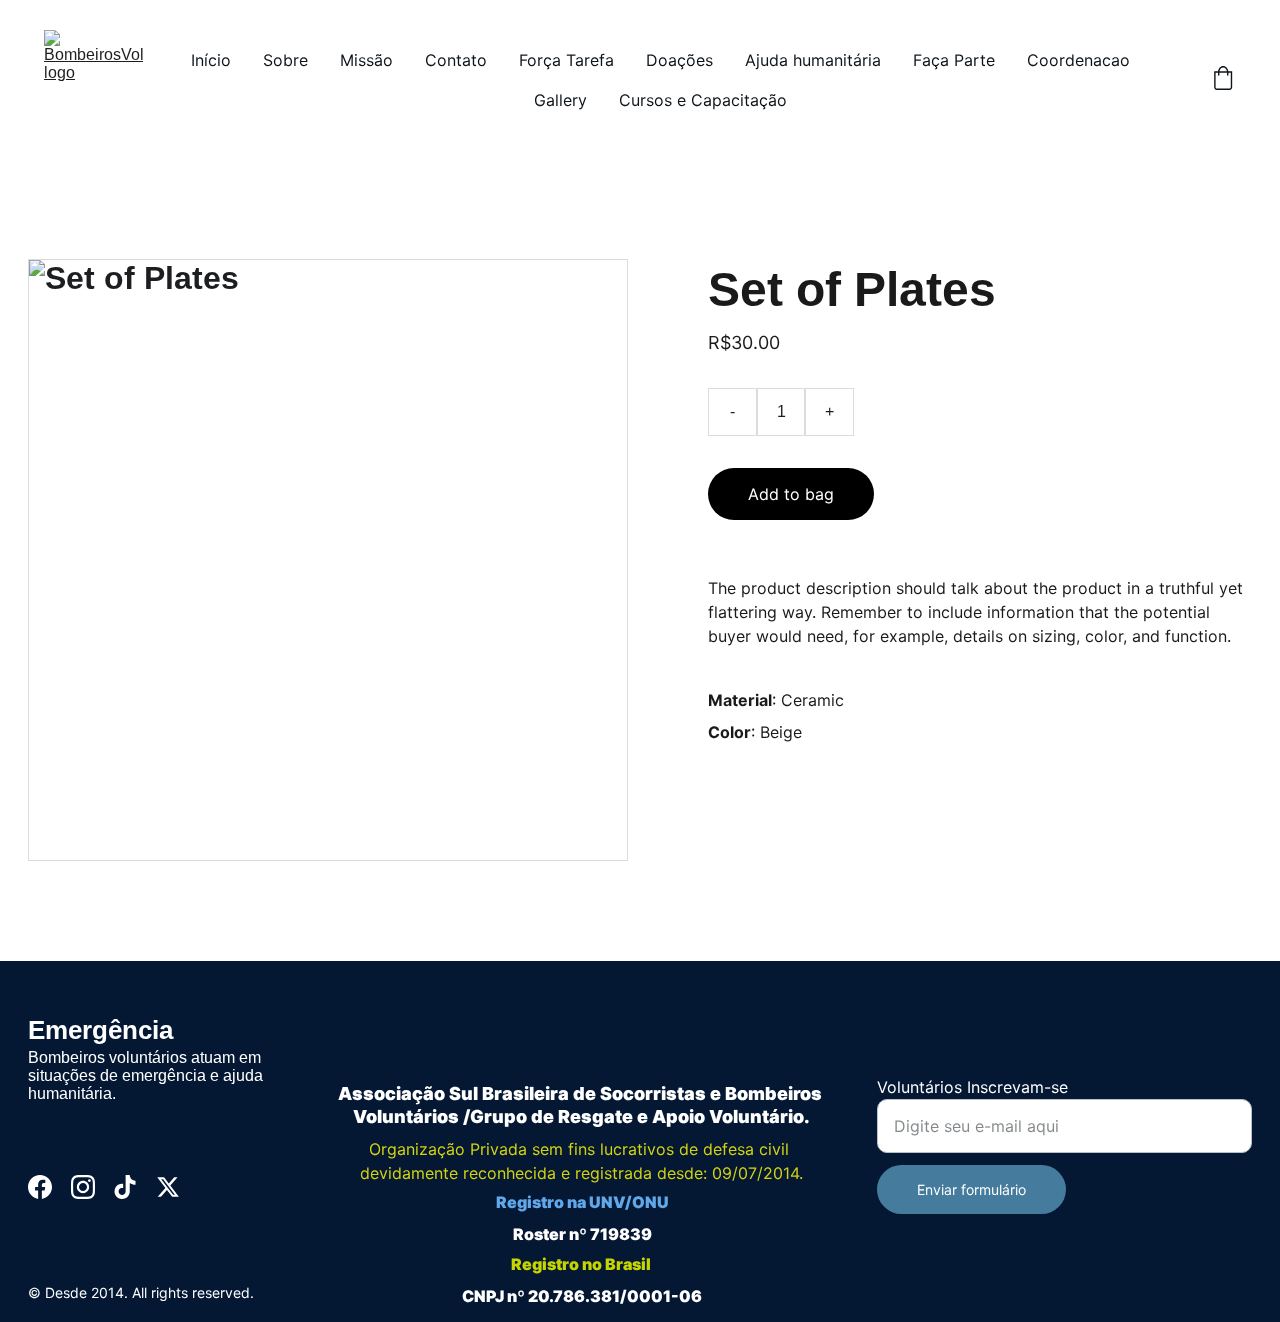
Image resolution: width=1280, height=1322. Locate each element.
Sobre (285, 60)
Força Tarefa (566, 60)
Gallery (560, 100)
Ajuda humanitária (813, 60)
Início (211, 60)
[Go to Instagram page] (83, 1187)
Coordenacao (1078, 60)
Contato (456, 60)
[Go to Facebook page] (40, 1187)
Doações (679, 60)
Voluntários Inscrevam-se (972, 1087)
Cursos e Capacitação (703, 100)
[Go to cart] (1223, 80)
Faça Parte (954, 60)
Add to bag (791, 494)
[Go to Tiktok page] (125, 1187)
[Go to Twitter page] (168, 1187)
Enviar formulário (971, 1189)
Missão (366, 60)
